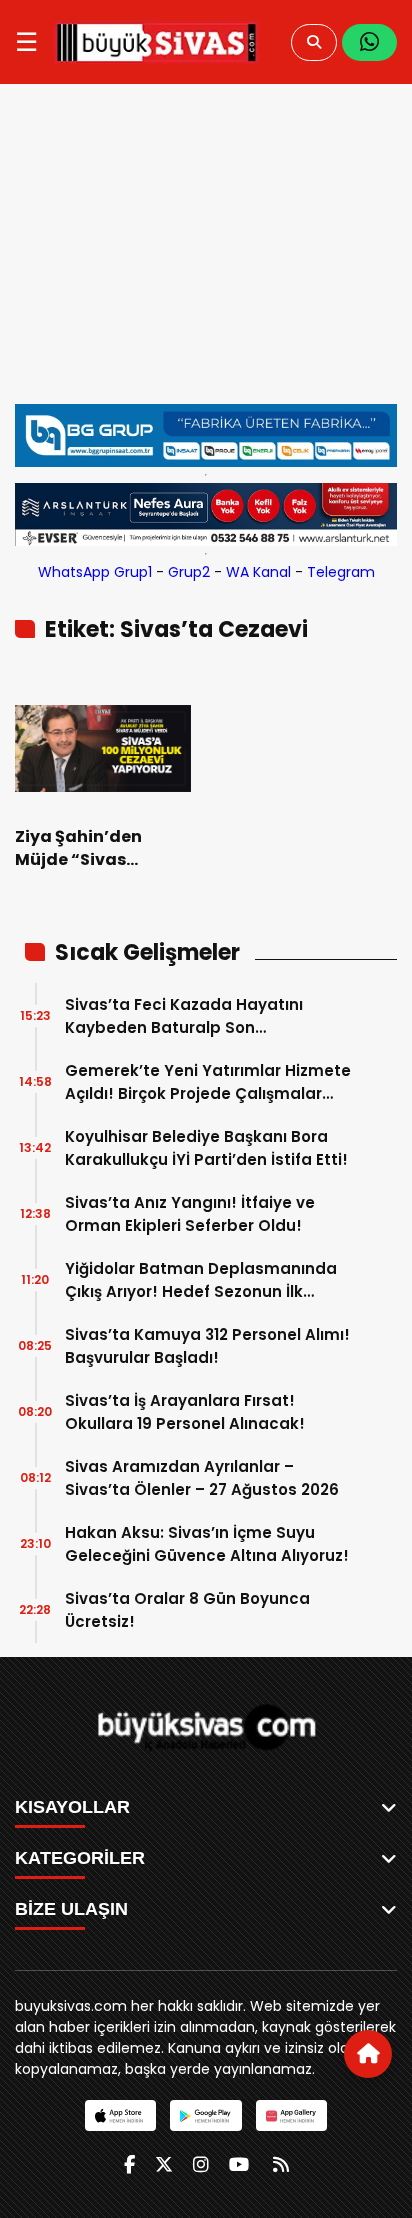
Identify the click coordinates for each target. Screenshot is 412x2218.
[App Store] (120, 2115)
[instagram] (201, 2164)
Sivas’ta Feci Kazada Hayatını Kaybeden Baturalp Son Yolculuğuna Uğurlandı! (184, 1016)
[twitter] (164, 2164)
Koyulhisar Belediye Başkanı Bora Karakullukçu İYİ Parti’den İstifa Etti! (206, 1148)
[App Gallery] (291, 2115)
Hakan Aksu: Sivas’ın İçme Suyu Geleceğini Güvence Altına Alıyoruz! (207, 1544)
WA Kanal (258, 572)
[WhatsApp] (369, 42)
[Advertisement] (206, 254)
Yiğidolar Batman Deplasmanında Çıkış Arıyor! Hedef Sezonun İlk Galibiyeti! (201, 1280)
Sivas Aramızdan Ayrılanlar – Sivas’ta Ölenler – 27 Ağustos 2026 (202, 1478)
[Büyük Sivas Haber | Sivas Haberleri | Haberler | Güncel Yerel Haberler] (156, 42)
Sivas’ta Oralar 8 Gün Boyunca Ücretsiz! (187, 1610)
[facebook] (129, 2164)
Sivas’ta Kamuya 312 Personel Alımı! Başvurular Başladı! (207, 1346)
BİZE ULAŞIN (71, 1909)
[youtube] (239, 2164)
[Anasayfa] (368, 2054)
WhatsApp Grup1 (95, 572)
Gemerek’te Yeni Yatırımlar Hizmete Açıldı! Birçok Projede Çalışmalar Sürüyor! (208, 1082)
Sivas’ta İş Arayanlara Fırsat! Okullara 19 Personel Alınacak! (185, 1412)
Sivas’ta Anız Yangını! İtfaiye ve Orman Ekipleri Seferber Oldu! (190, 1214)
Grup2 (189, 572)
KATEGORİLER (80, 1858)
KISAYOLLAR (72, 1807)
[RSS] (281, 2164)
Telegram (341, 572)
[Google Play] (205, 2115)
